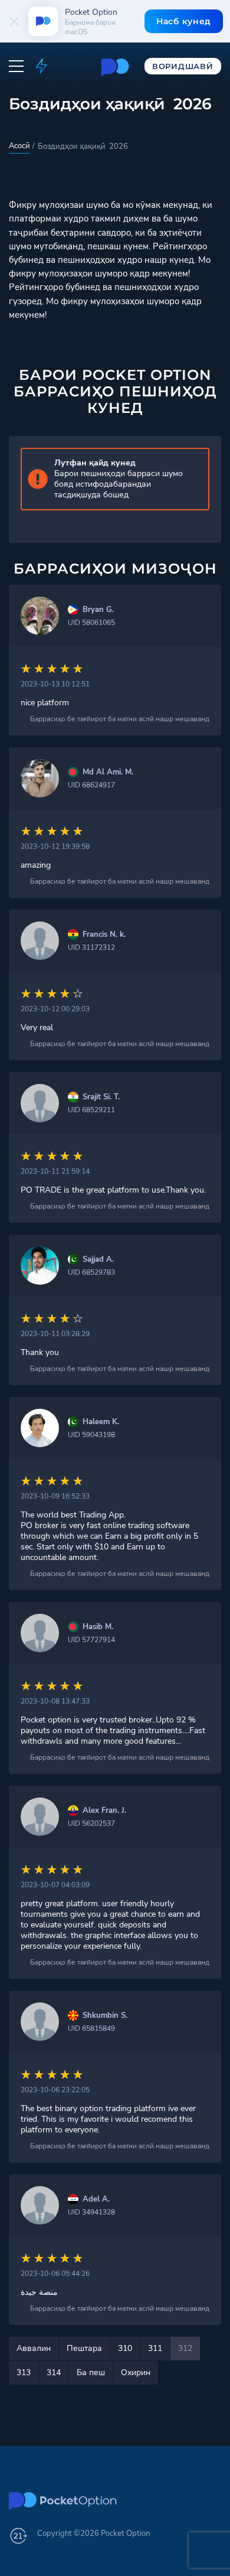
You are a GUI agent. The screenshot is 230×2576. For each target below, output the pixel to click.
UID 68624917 (91, 785)
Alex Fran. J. (104, 1811)
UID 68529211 (91, 1110)
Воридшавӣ (183, 66)
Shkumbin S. (105, 2016)
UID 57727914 (91, 1640)
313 (24, 2373)
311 (155, 2348)
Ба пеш (91, 2373)
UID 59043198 (91, 1435)
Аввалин (34, 2348)
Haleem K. (101, 1422)
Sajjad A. (98, 1260)
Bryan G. (98, 610)
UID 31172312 (91, 947)
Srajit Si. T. (101, 1097)
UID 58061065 (91, 623)
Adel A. (96, 2199)
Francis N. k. (104, 935)
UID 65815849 (91, 2028)
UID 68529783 (91, 1272)
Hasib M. (98, 1627)
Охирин (136, 2373)
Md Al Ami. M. (108, 772)
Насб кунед (184, 21)
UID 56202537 (91, 1823)
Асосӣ (19, 146)
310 (125, 2348)
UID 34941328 (91, 2212)
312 (185, 2348)
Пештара (84, 2348)
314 (54, 2373)
